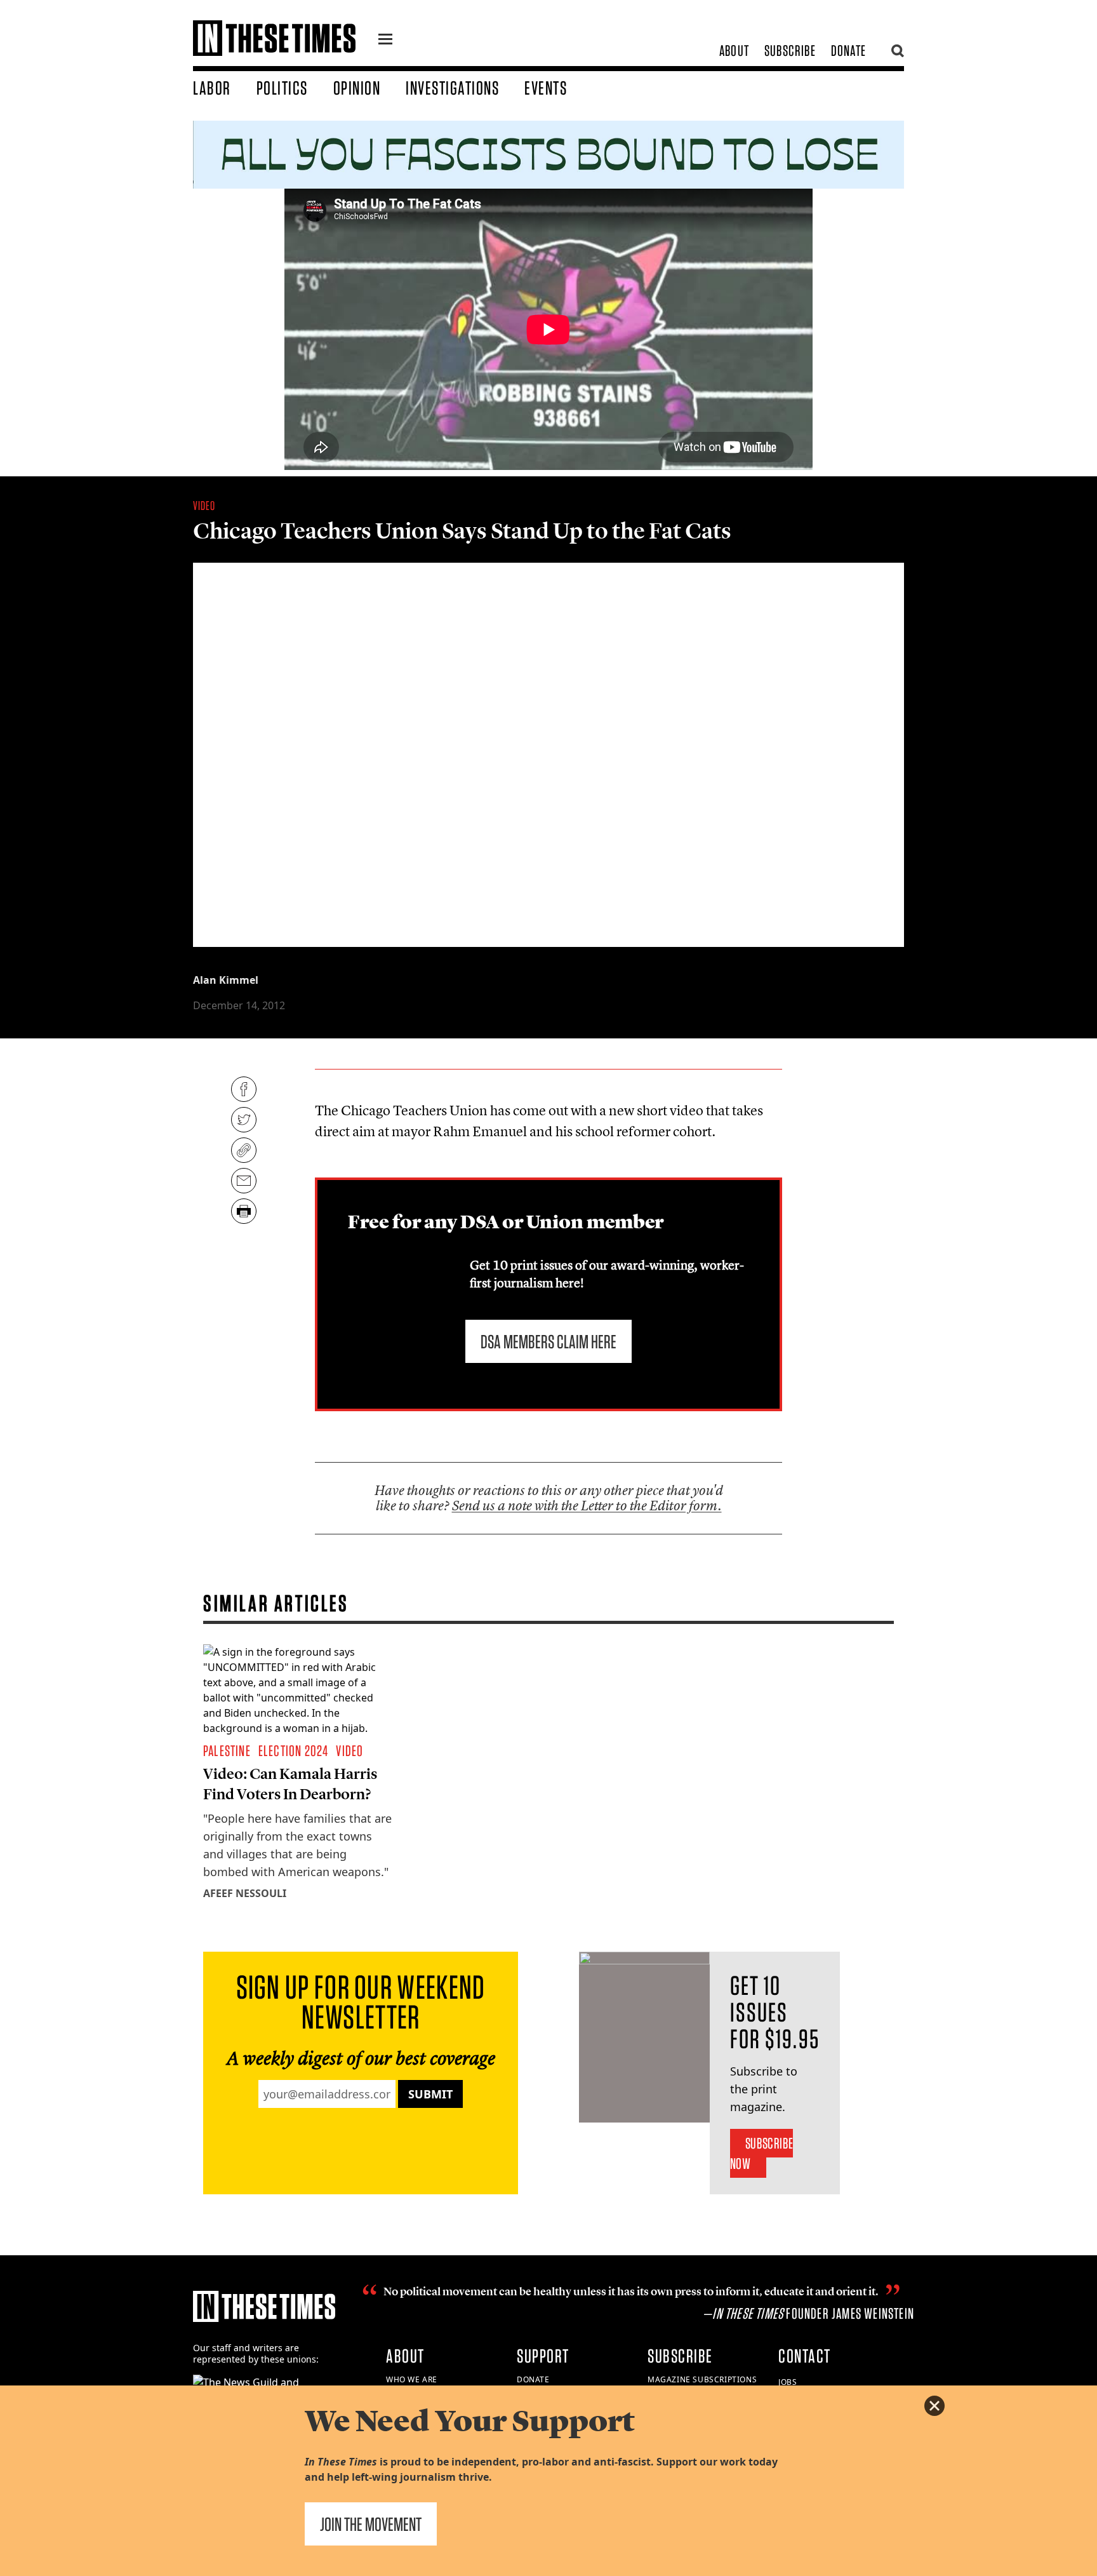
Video (204, 506)
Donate (848, 50)
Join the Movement (371, 2524)
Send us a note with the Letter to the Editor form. (587, 1506)
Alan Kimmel (226, 980)
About (734, 50)
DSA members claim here (548, 1341)
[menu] (385, 41)
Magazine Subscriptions (702, 2379)
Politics (282, 88)
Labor (212, 88)
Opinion (357, 88)
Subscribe (790, 50)
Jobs (788, 2382)
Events (546, 88)
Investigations (452, 88)
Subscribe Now (761, 2153)
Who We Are (412, 2379)
